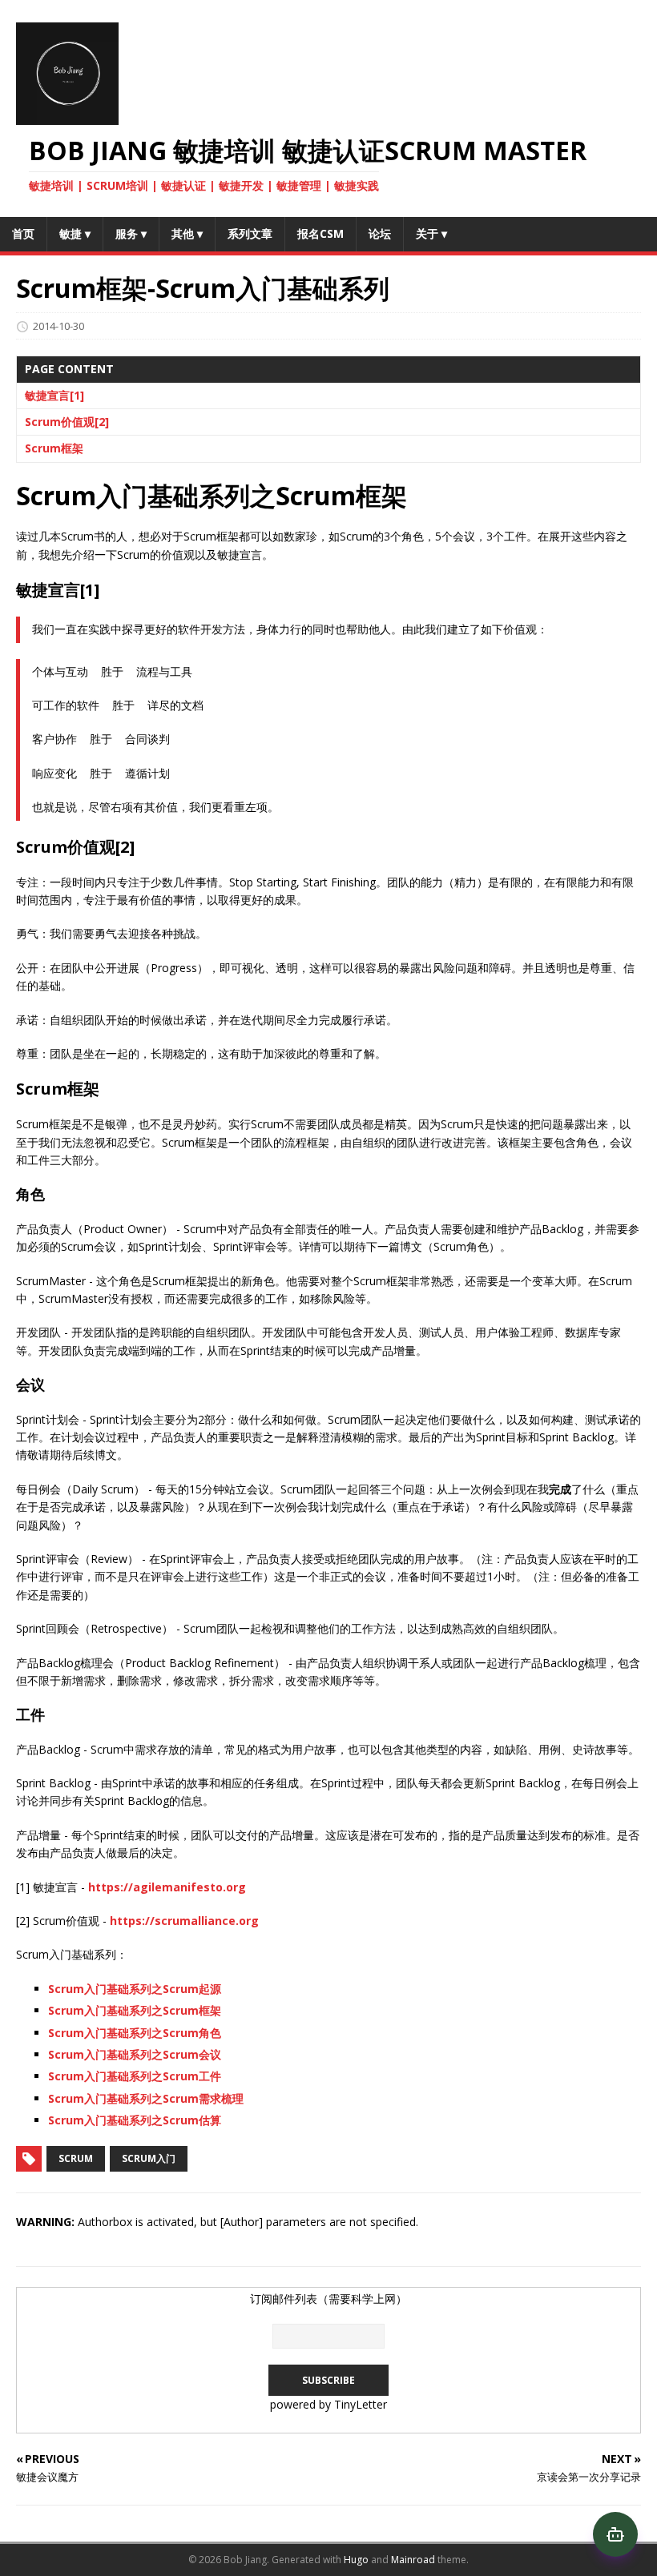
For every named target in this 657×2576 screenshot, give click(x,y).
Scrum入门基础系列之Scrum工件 (135, 2076)
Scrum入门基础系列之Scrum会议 (135, 2054)
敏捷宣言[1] (54, 395)
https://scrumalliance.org (184, 1921)
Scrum (76, 2158)
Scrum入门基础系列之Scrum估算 (135, 2120)
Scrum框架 (54, 448)
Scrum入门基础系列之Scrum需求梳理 (146, 2098)
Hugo (356, 2560)
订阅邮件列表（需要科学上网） (328, 2299)
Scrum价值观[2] (67, 422)
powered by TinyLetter (328, 2404)
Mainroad (413, 2560)
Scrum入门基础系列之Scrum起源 (135, 1989)
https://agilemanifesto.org (167, 1887)
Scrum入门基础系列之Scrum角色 (135, 2033)
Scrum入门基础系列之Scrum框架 (135, 2010)
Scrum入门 (149, 2158)
